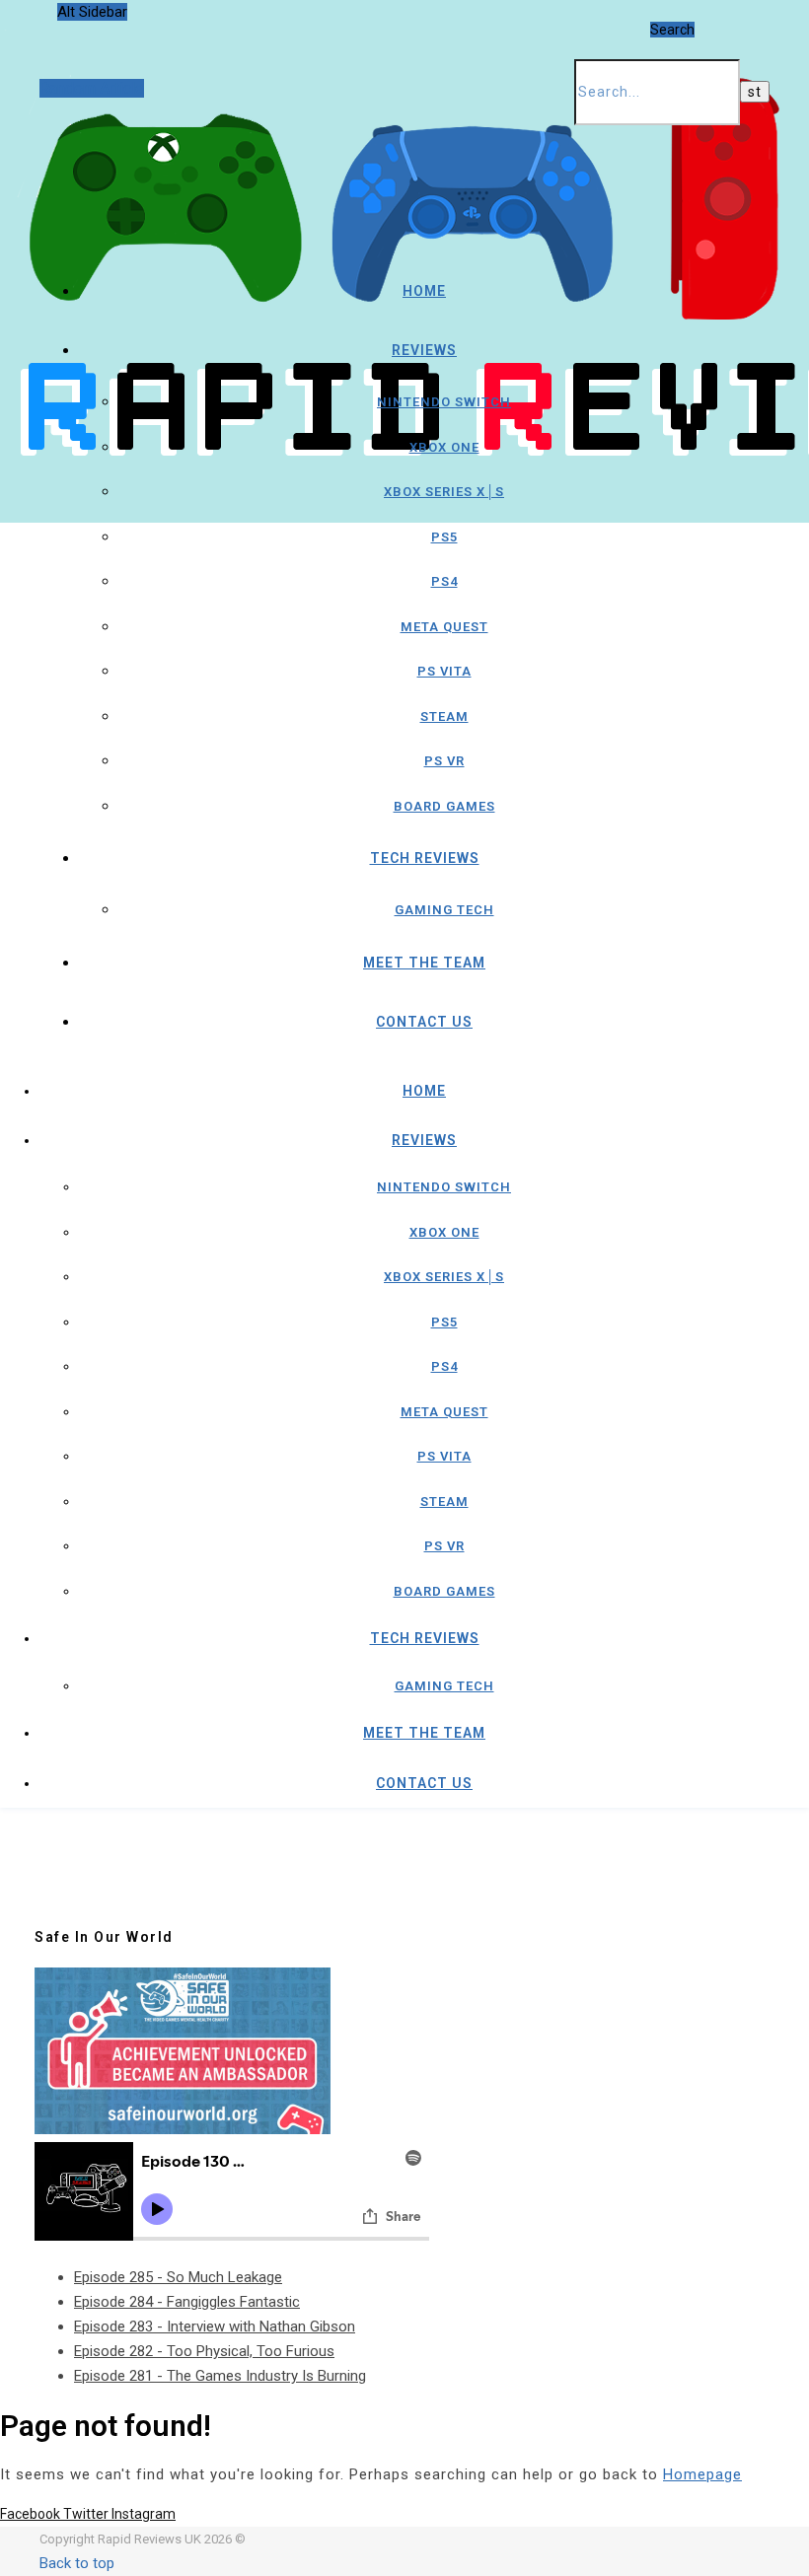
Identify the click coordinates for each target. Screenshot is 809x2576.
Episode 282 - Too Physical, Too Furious (204, 2351)
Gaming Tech (444, 910)
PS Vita (444, 671)
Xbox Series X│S (444, 492)
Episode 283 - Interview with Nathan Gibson (215, 2326)
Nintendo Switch (444, 402)
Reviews (424, 350)
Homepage (702, 2474)
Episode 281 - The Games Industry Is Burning (220, 2376)
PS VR (444, 761)
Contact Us (424, 1022)
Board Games (444, 806)
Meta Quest (444, 627)
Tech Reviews (425, 858)
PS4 (444, 581)
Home (424, 291)
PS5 (444, 537)
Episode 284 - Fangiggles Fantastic (187, 2302)
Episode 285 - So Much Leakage (178, 2277)
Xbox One (444, 447)
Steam (444, 716)
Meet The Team (424, 963)
